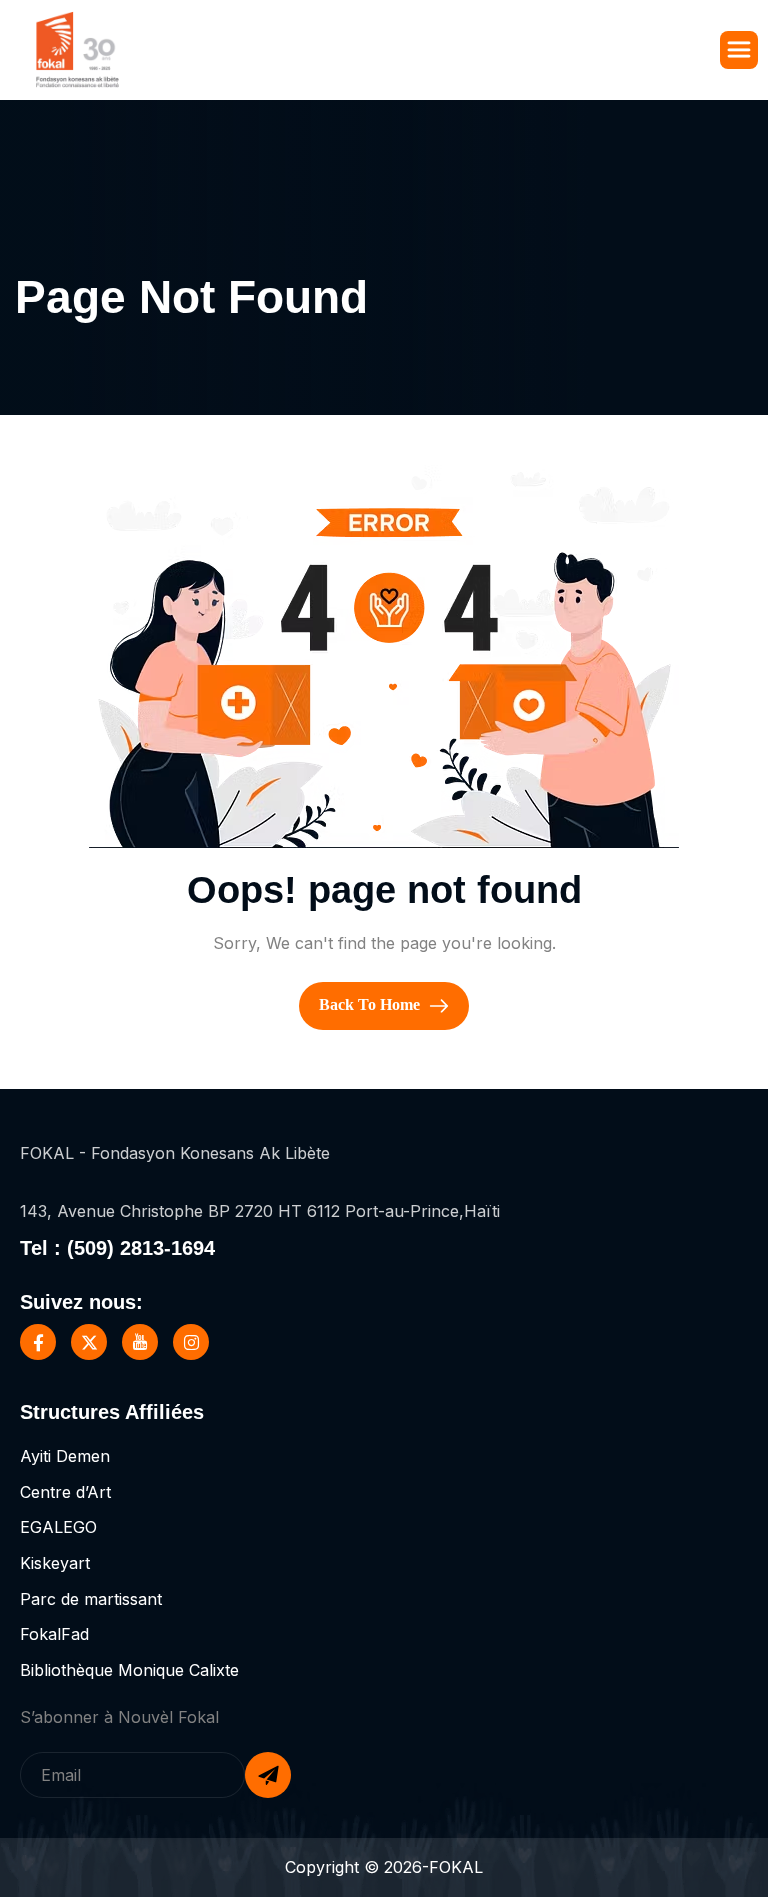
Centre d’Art (65, 1492)
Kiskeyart (55, 1563)
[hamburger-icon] (739, 50)
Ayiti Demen (65, 1456)
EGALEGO (58, 1527)
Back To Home (371, 1004)
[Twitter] (89, 1342)
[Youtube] (140, 1342)
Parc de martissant (91, 1599)
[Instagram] (191, 1342)
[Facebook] (38, 1342)
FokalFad (54, 1634)
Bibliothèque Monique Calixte (129, 1670)
